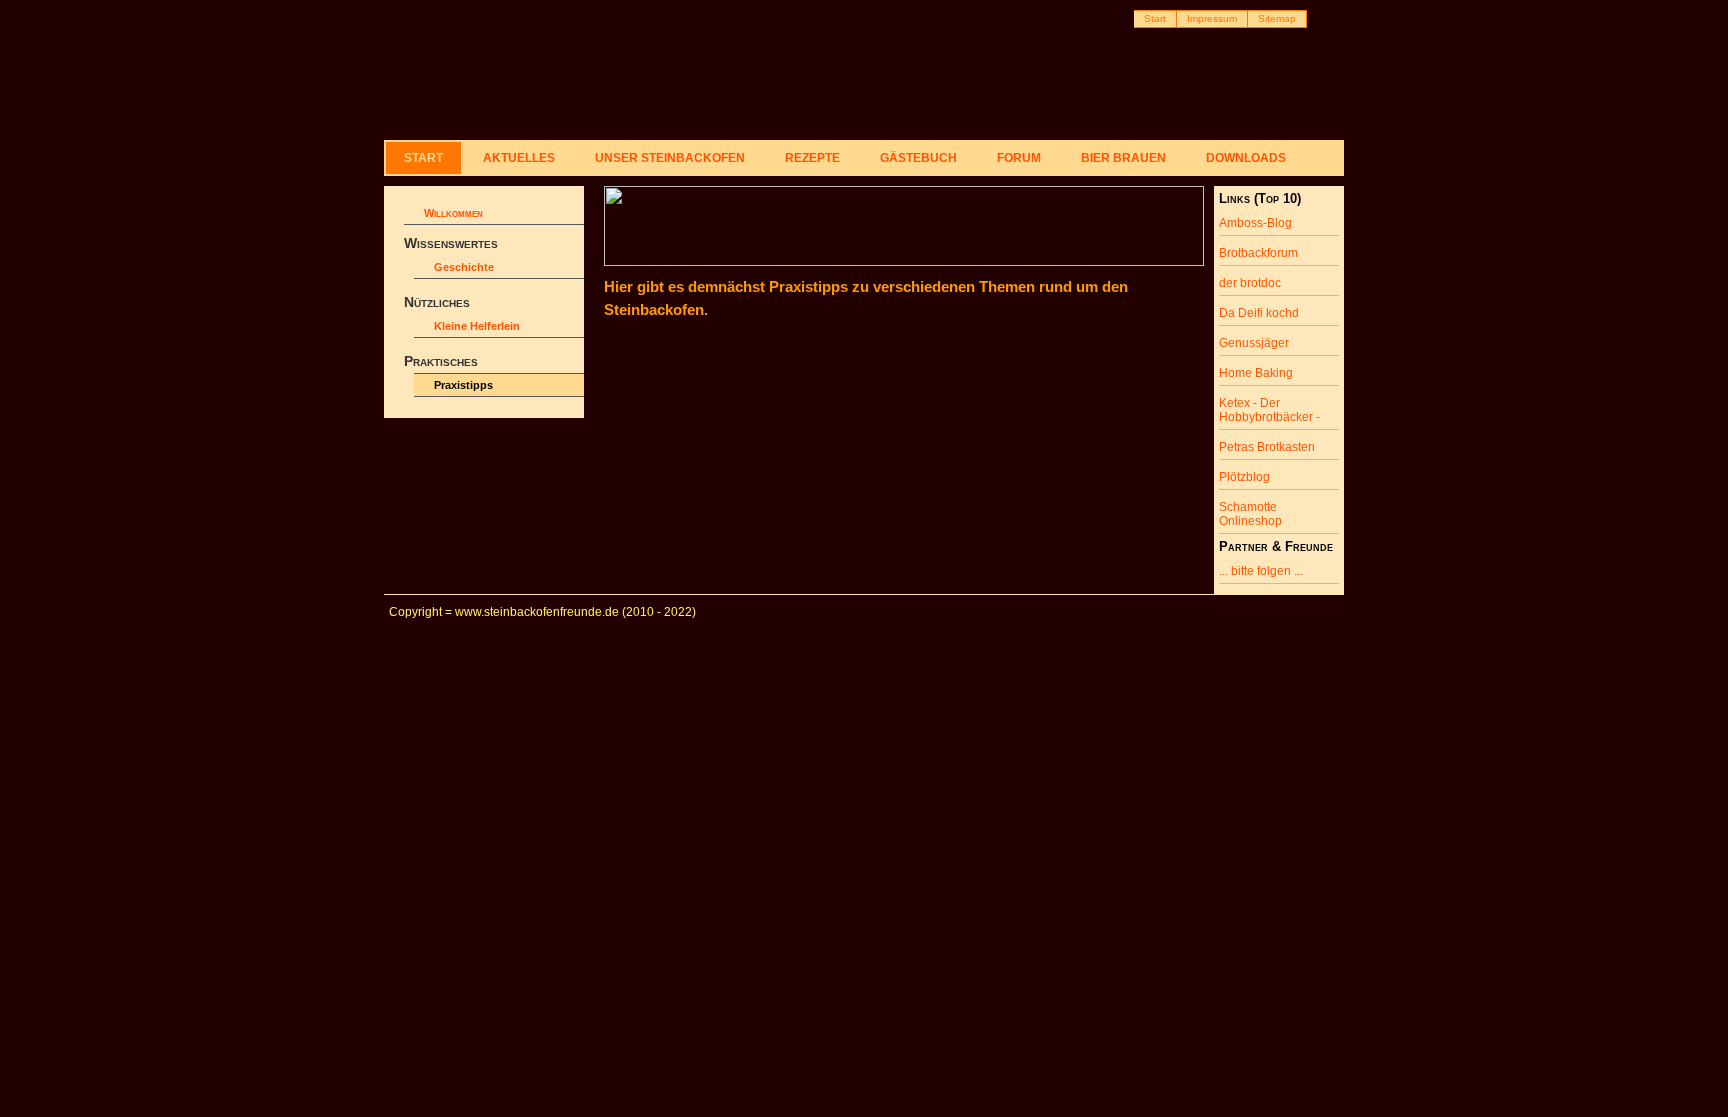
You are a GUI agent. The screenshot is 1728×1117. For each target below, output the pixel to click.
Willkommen (453, 213)
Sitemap (1277, 18)
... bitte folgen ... (1261, 571)
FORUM (1019, 158)
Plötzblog (1244, 477)
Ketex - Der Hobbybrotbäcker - (1269, 410)
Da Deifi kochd (1259, 313)
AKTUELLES (519, 158)
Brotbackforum (1258, 253)
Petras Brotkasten (1267, 447)
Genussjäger (1254, 343)
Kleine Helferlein (477, 326)
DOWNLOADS (1246, 158)
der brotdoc (1250, 283)
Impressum (1212, 18)
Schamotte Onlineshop (1250, 514)
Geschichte (464, 267)
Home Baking (1256, 373)
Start (1155, 18)
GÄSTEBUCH (918, 158)
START (423, 158)
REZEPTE (812, 158)
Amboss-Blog (1255, 223)
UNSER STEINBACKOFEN (670, 158)
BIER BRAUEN (1123, 158)
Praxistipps (463, 385)
